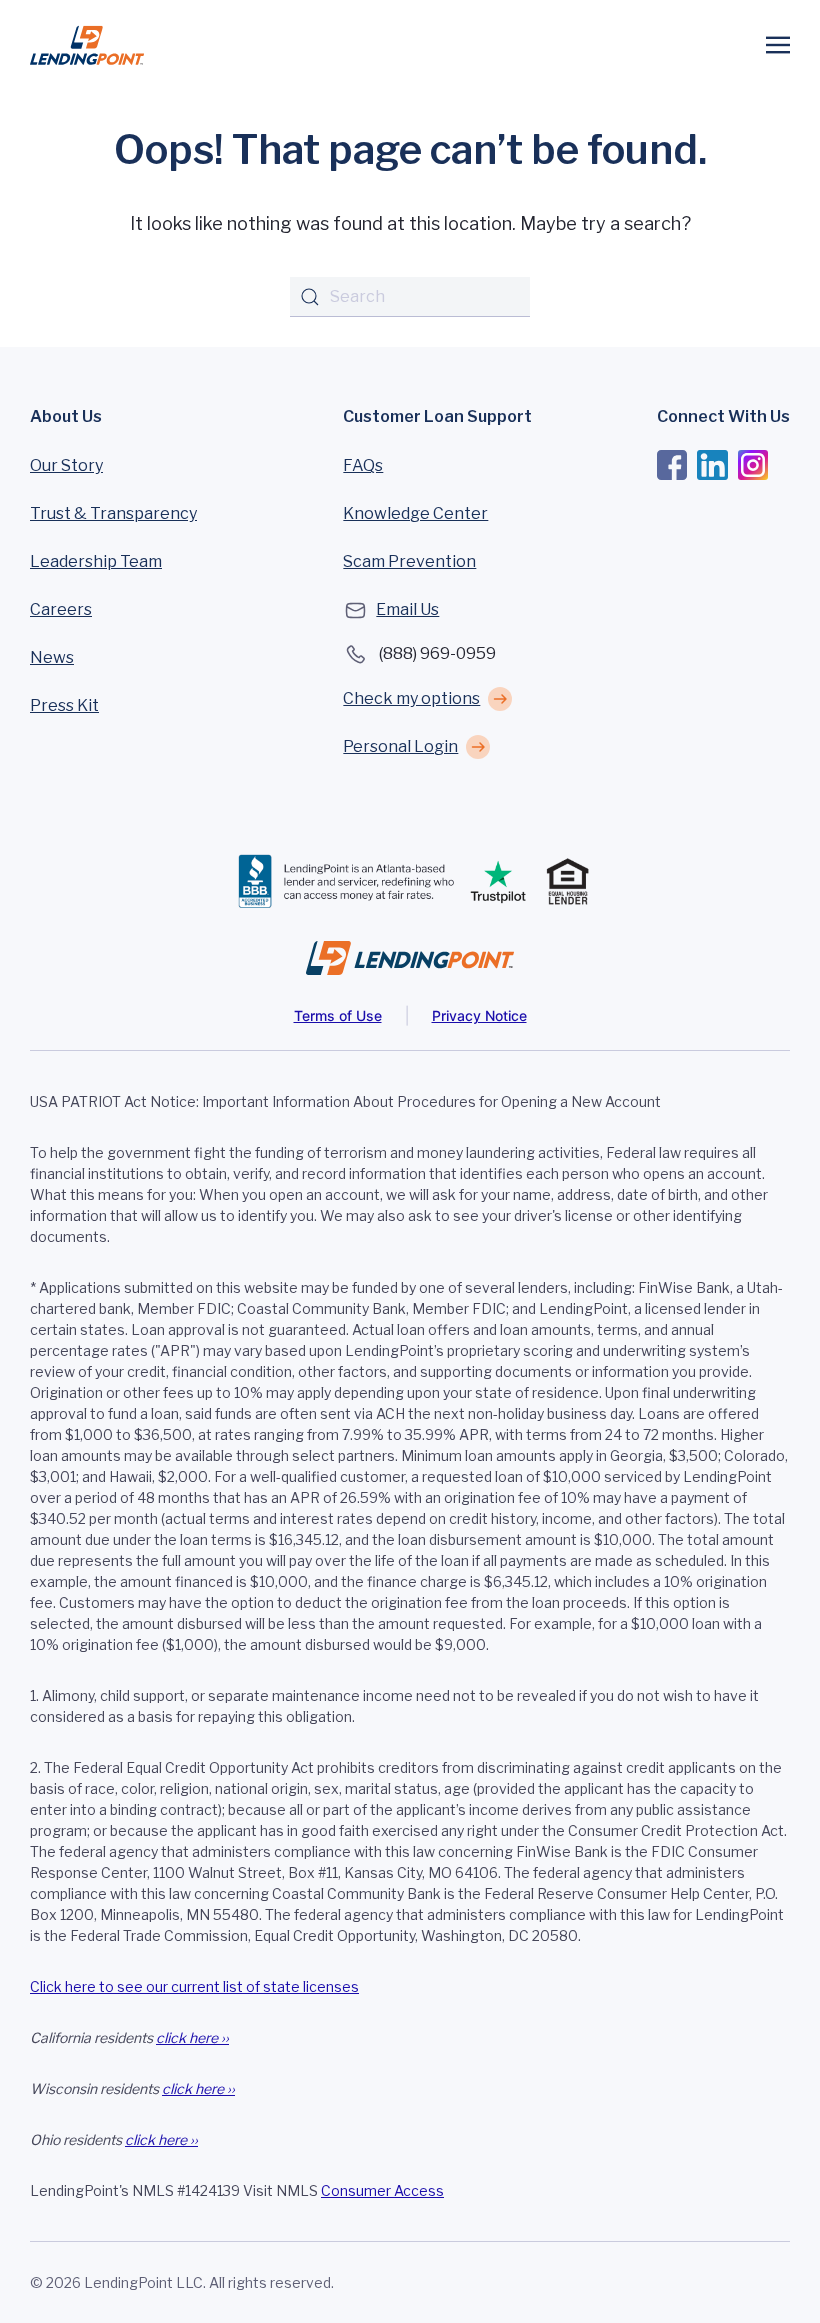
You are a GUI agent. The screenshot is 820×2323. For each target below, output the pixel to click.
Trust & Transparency (113, 513)
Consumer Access (382, 2190)
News (52, 657)
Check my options (411, 698)
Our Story (66, 465)
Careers (61, 609)
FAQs (363, 465)
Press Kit (64, 705)
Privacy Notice (479, 1015)
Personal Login (400, 746)
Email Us (407, 609)
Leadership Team (96, 561)
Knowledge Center (415, 513)
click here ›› (192, 2037)
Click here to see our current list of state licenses (194, 1986)
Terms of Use (338, 1015)
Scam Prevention (409, 561)
